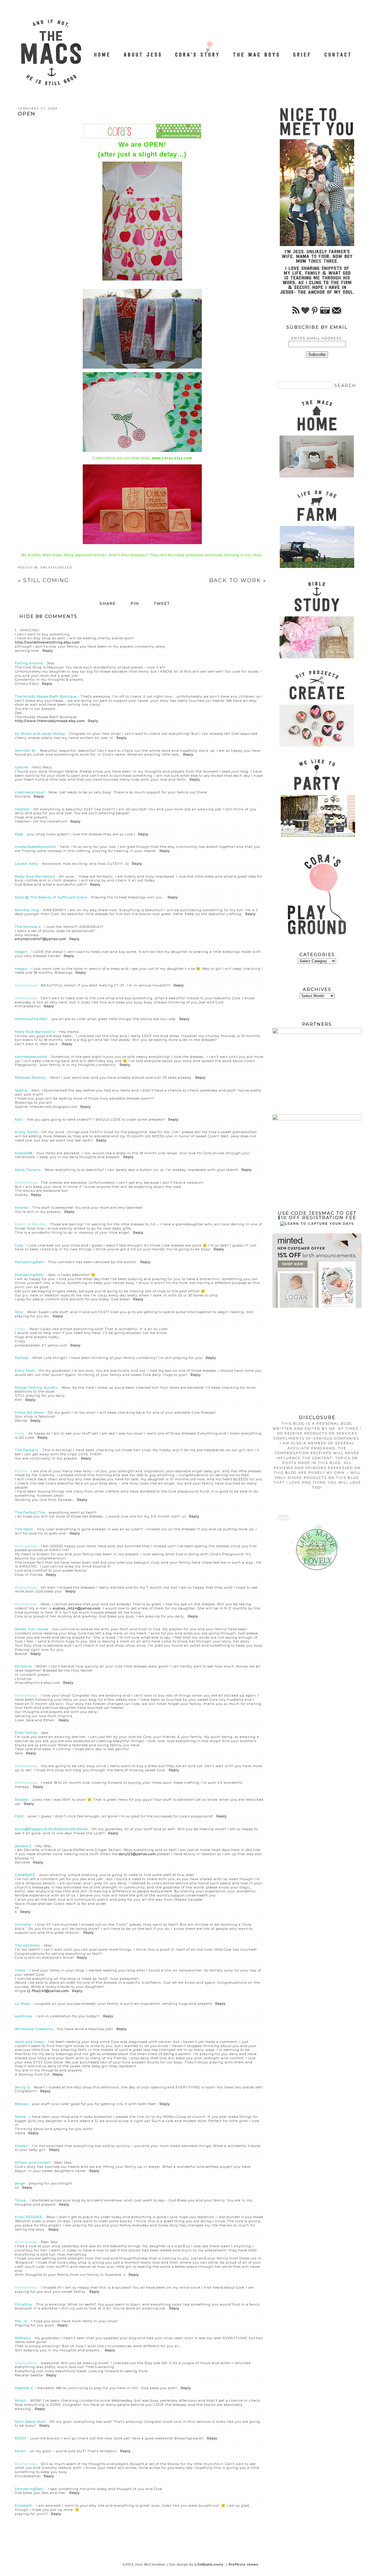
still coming (43, 580)
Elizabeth (24, 2505)
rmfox (20, 1970)
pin (135, 604)
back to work (238, 580)
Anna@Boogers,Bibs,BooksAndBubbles (51, 1829)
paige (20, 2183)
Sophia (21, 1090)
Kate (19, 834)
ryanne (21, 767)
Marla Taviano (28, 1170)
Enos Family (26, 1733)
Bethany (23, 2338)
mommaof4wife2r (31, 1019)
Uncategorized (56, 567)
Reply (48, 651)
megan (21, 952)
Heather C (24, 2388)
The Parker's (27, 1450)
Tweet (162, 604)
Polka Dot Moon (29, 1413)
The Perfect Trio (30, 1512)
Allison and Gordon (33, 2162)
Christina (23, 2304)
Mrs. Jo (21, 2321)
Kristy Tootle (26, 1132)
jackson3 (23, 1846)
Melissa (22, 2104)
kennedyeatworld (31, 1057)
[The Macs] (102, 51)
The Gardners (27, 1945)
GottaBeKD (25, 1875)
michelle (23, 1924)
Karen (20, 2451)
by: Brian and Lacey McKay (40, 734)
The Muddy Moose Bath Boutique (46, 696)
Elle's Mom (25, 1371)
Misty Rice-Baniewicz (35, 876)
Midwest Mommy (31, 1078)
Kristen (22, 2146)
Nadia (20, 2117)
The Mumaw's (28, 927)
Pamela (22, 1358)
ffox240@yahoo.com (50, 1991)
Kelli (19, 1119)
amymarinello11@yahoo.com (41, 939)
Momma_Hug (27, 910)
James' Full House (32, 1629)
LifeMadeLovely (209, 2564)
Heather (22, 809)
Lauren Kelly (26, 864)
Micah (21, 2400)
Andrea (22, 1208)
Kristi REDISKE (29, 2217)
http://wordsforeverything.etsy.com (47, 642)
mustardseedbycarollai (36, 847)
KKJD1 (21, 2438)
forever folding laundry (36, 1388)
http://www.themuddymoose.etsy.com (50, 721)
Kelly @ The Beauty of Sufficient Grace (51, 897)
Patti (19, 1816)
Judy (19, 1245)
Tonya (20, 2200)
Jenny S (22, 2087)
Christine (23, 1666)
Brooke (21, 1800)
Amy (19, 1312)
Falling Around (29, 663)
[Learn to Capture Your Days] (317, 1224)
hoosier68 (24, 1153)
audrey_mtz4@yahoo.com (77, 1608)
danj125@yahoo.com (137, 1854)
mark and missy (30, 2042)
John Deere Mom (30, 2422)
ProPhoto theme (243, 2564)
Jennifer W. (26, 751)
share (108, 604)
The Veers (24, 1529)
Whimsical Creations (34, 2029)
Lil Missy (23, 2004)
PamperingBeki (29, 1262)
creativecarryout (30, 792)
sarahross (24, 2016)
